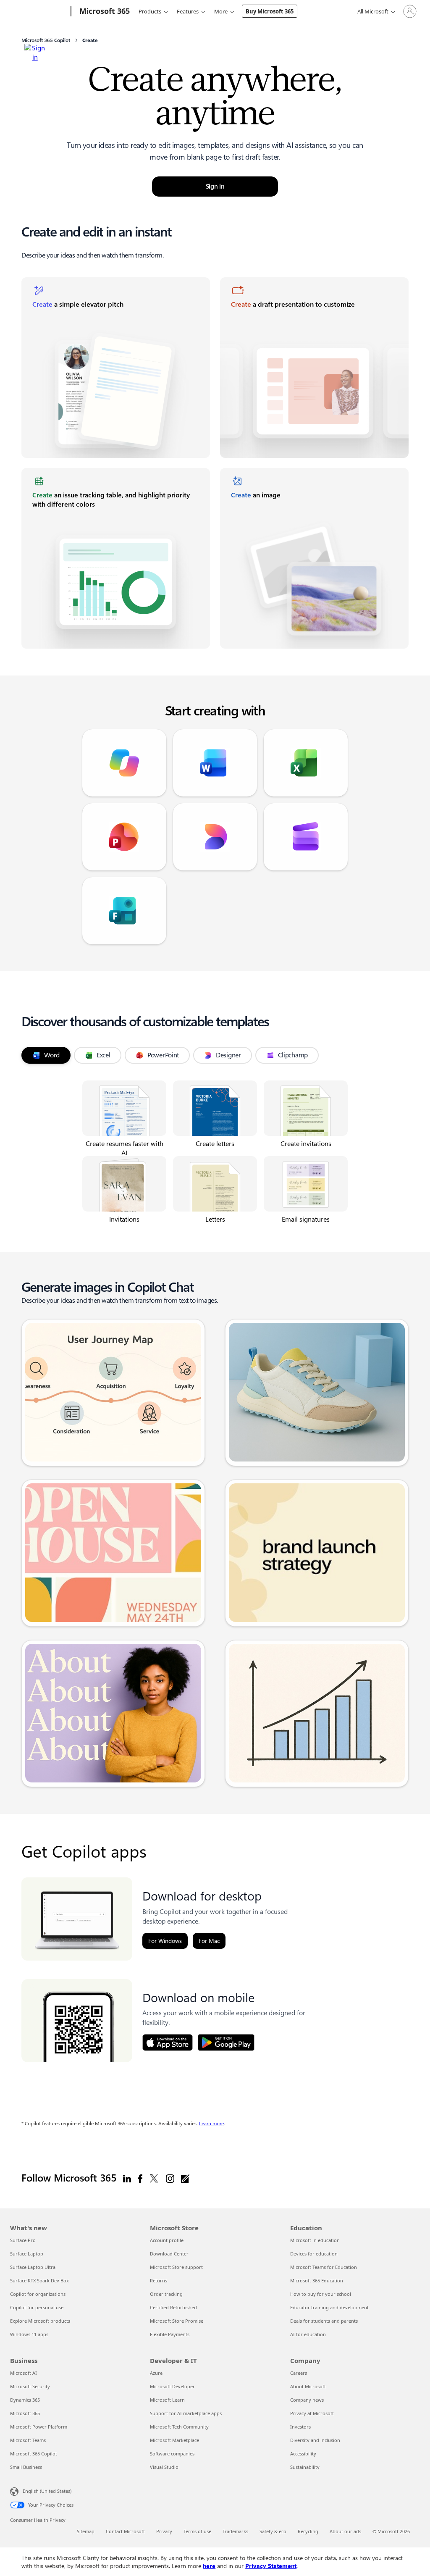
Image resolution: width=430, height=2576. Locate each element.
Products (150, 11)
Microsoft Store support (176, 2267)
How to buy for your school (321, 2294)
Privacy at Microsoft (312, 2413)
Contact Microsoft (125, 2531)
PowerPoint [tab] (163, 1055)
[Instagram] (170, 2178)
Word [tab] (52, 1055)
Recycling (308, 2531)
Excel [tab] (104, 1055)
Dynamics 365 (25, 2400)
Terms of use (197, 2531)
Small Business (26, 2467)
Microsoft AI (24, 2373)
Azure (156, 2373)
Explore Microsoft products (40, 2321)
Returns (159, 2280)
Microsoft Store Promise (177, 2321)
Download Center (169, 2254)
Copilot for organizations (38, 2294)
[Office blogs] (185, 2178)
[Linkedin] (127, 2178)
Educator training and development (329, 2307)
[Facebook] (140, 2178)
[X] (154, 2178)
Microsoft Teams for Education (324, 2267)
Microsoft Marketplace (174, 2440)
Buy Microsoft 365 (270, 11)
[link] (116, 368)
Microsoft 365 (25, 2413)
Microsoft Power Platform (39, 2427)
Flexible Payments (170, 2334)
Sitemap (86, 2531)
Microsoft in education (315, 2240)
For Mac (209, 1941)
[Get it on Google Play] (226, 2042)
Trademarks (235, 2531)
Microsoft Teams (28, 2440)
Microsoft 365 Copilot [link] (46, 40)
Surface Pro (23, 2240)
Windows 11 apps (29, 2334)
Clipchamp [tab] (293, 1055)
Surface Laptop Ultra (33, 2267)
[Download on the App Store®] (168, 2042)
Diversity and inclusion (315, 2440)
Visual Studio (164, 2467)
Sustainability (305, 2467)
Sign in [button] (215, 187)
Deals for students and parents (324, 2321)
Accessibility (303, 2454)
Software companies (172, 2454)
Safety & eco (273, 2531)
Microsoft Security (30, 2386)
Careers (299, 2373)
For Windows (165, 1941)
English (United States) (47, 2491)
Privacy (164, 2531)
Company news (307, 2400)
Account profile (167, 2240)
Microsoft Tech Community (179, 2427)
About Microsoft (308, 2386)
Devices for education (314, 2254)
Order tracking (166, 2294)
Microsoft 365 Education (317, 2280)
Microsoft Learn (167, 2400)
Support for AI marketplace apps (186, 2413)
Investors (300, 2427)
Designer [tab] (228, 1055)
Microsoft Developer (172, 2386)
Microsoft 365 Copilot (34, 2454)
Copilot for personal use (37, 2307)
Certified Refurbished (173, 2307)
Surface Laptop (27, 2254)
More (221, 11)
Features (188, 11)
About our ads (345, 2531)
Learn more (211, 2124)
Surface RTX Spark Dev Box (39, 2280)
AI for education (308, 2334)
